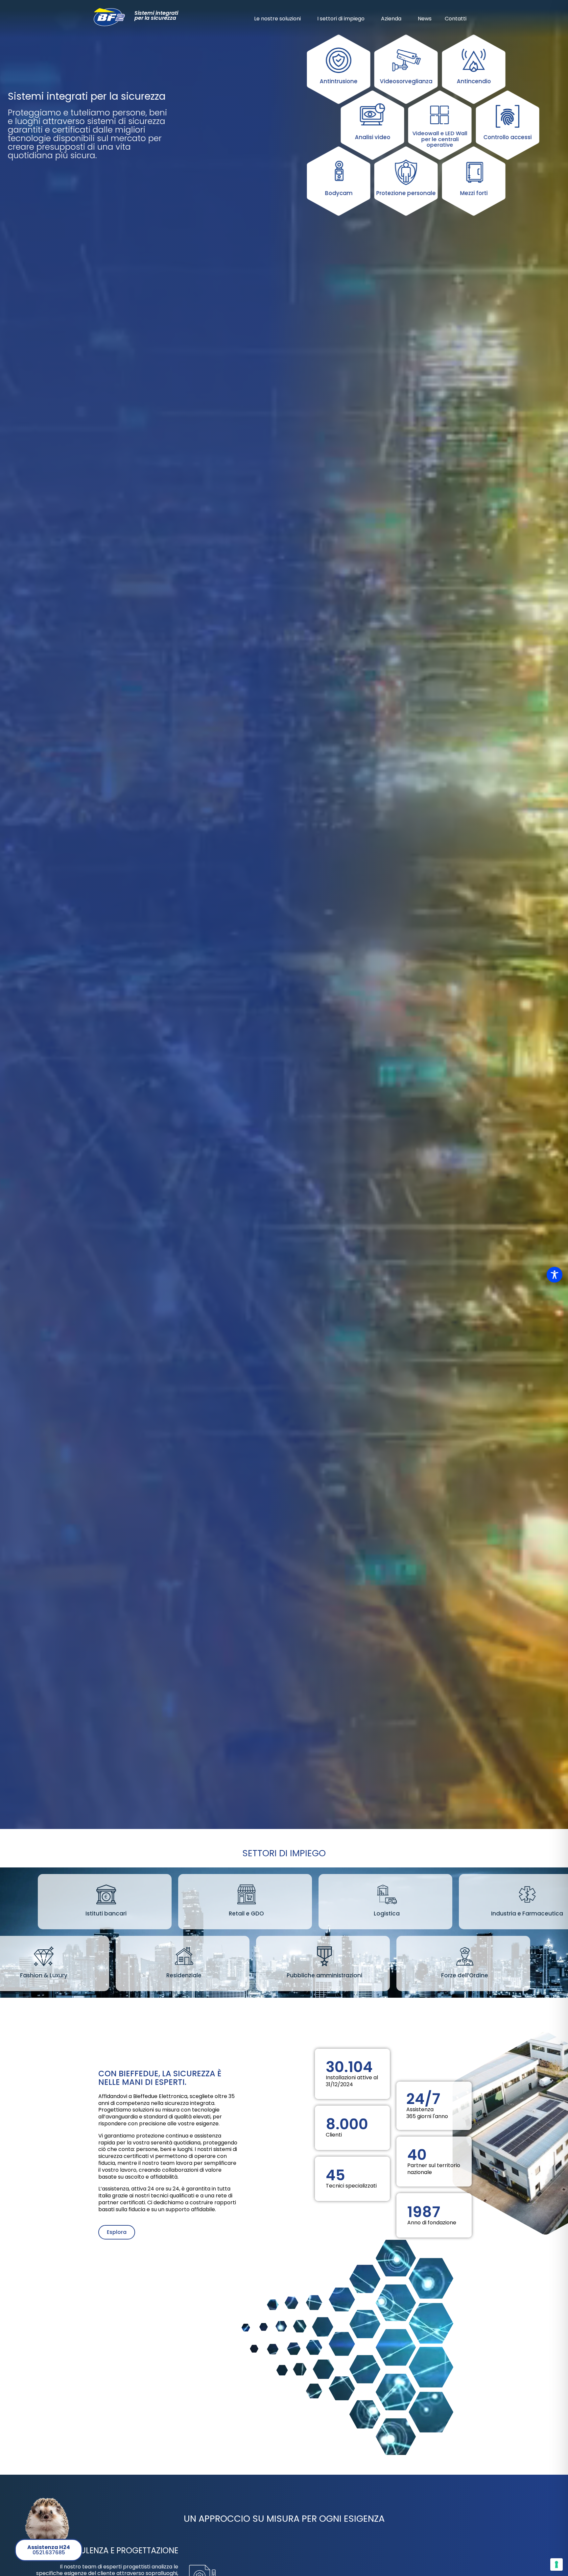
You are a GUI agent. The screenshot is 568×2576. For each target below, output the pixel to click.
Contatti (456, 19)
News (425, 19)
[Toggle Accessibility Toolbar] (555, 1275)
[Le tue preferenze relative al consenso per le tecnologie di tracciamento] (556, 2564)
